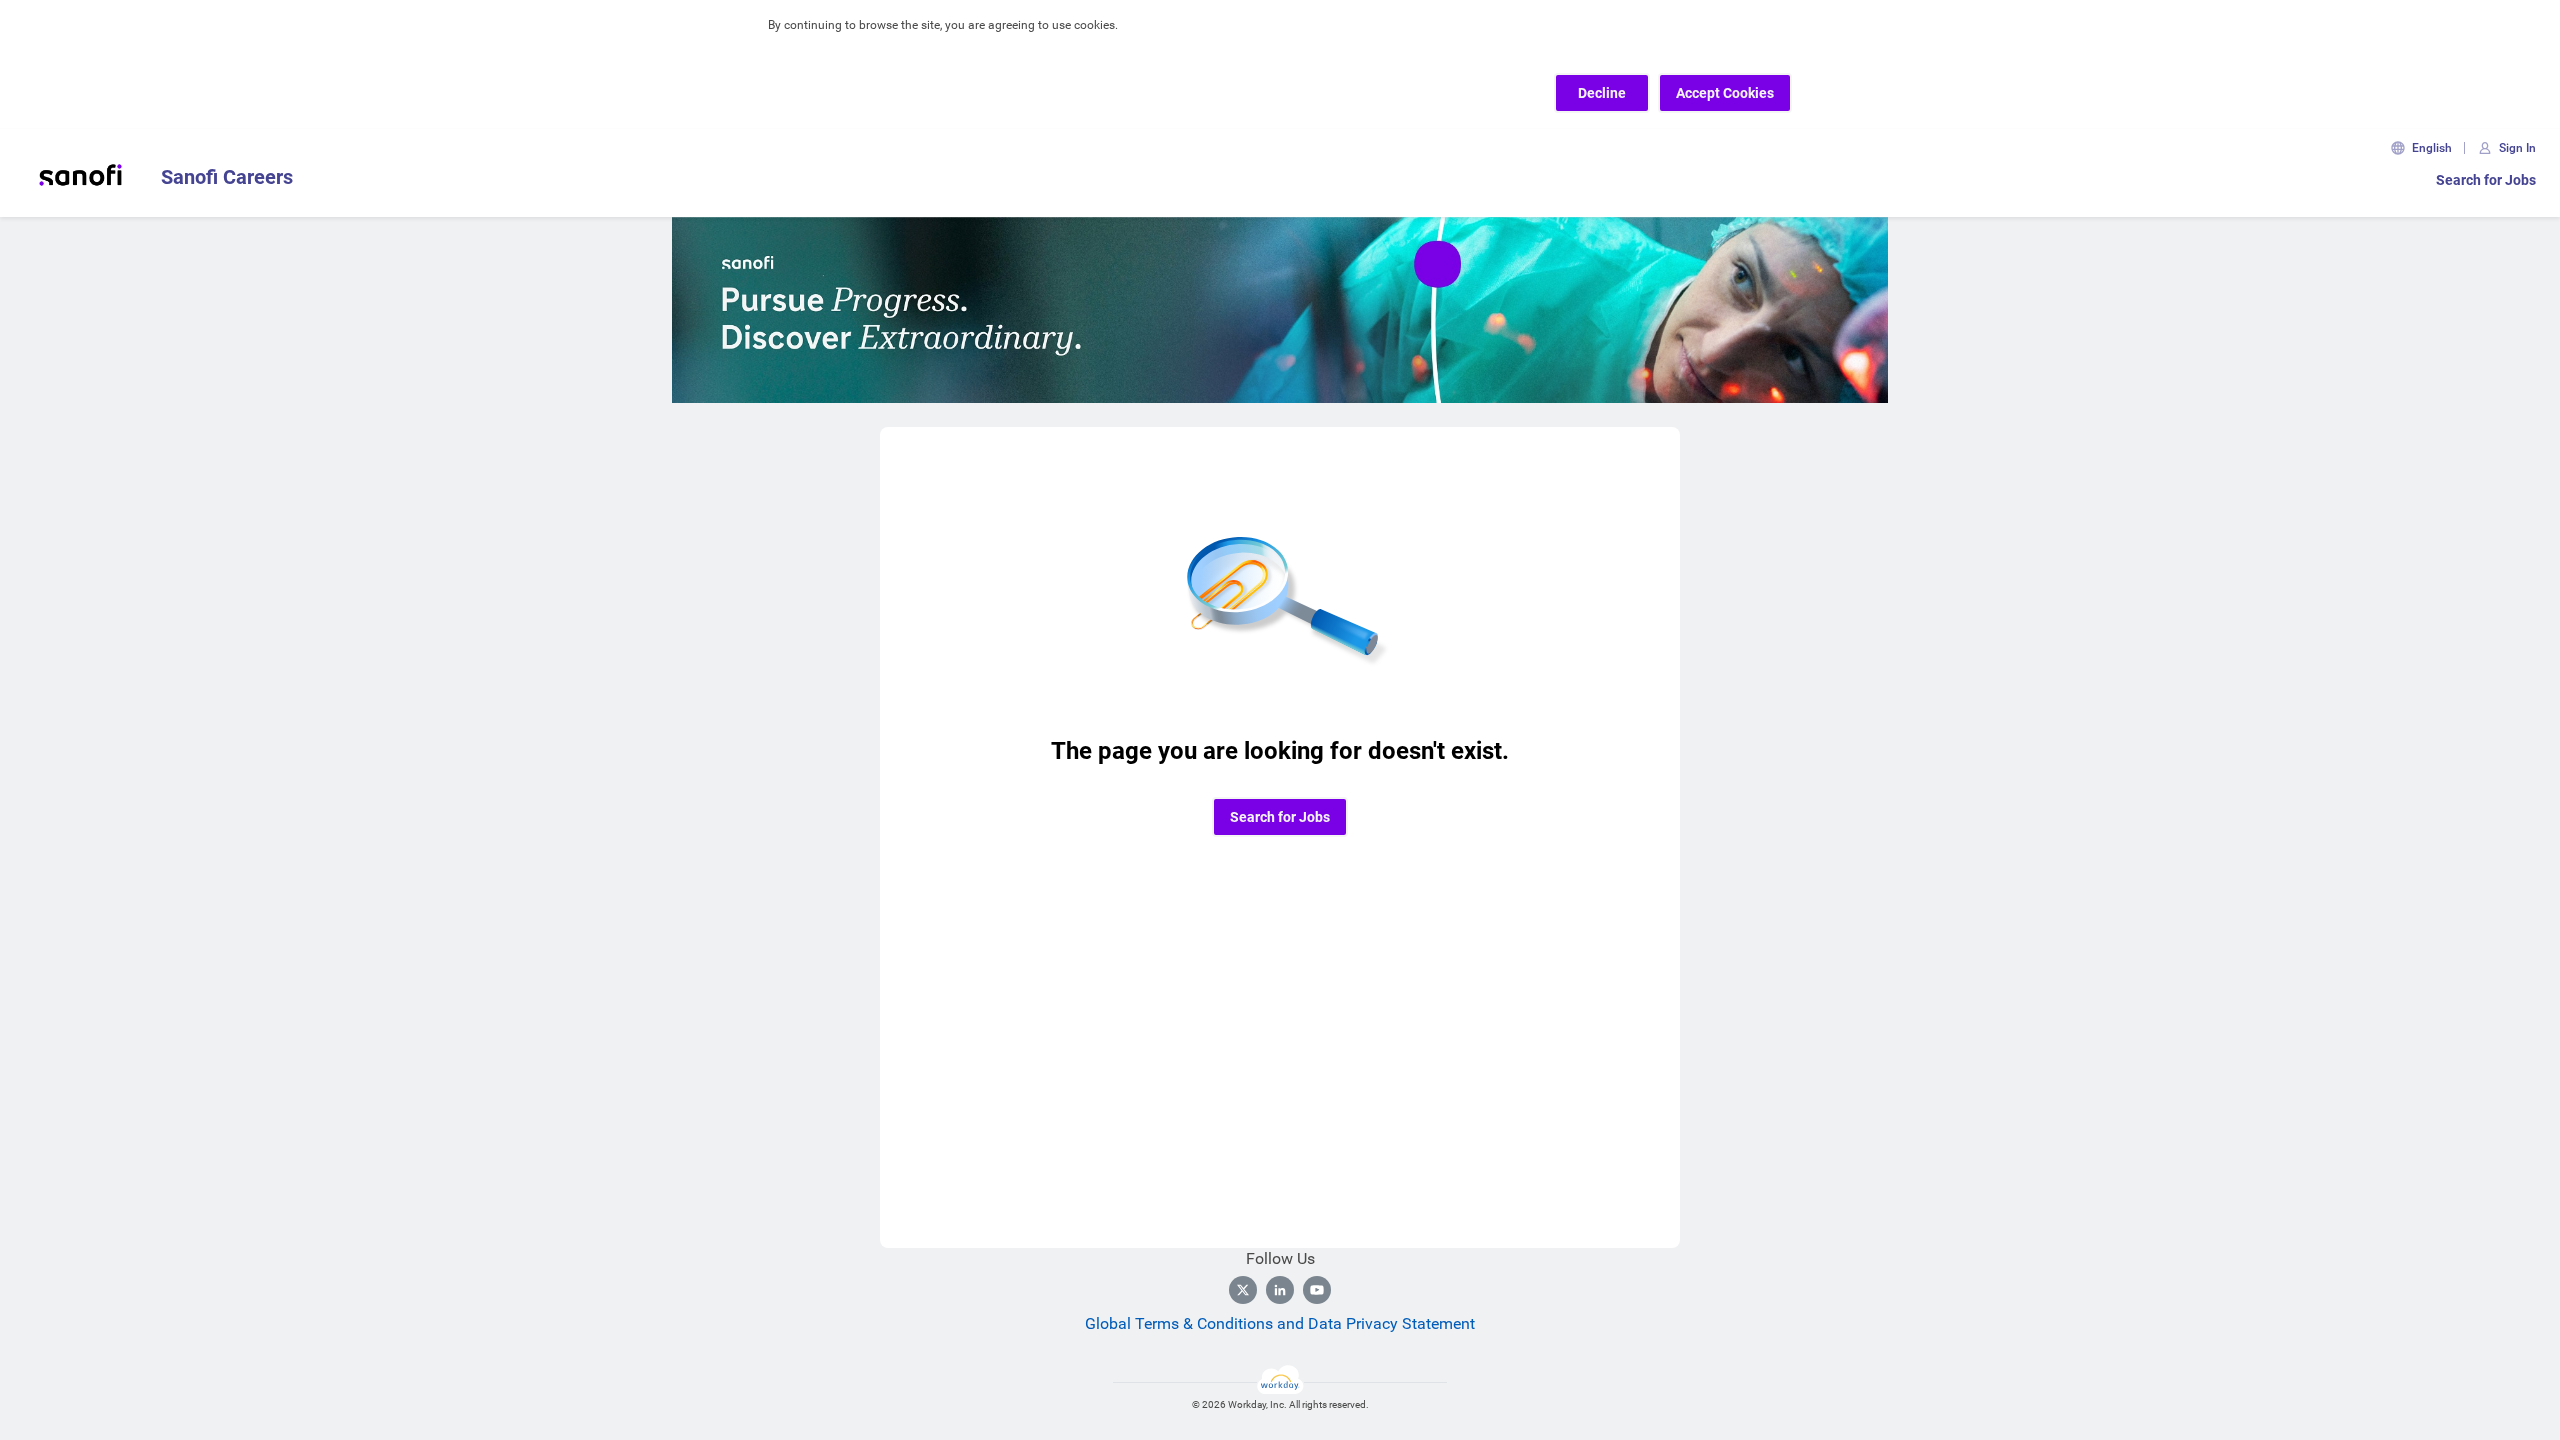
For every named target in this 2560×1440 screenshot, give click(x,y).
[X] (1243, 1290)
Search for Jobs (2486, 180)
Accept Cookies (1725, 93)
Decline (1602, 93)
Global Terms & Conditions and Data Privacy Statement (1280, 1323)
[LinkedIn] (1280, 1290)
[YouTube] (1317, 1290)
